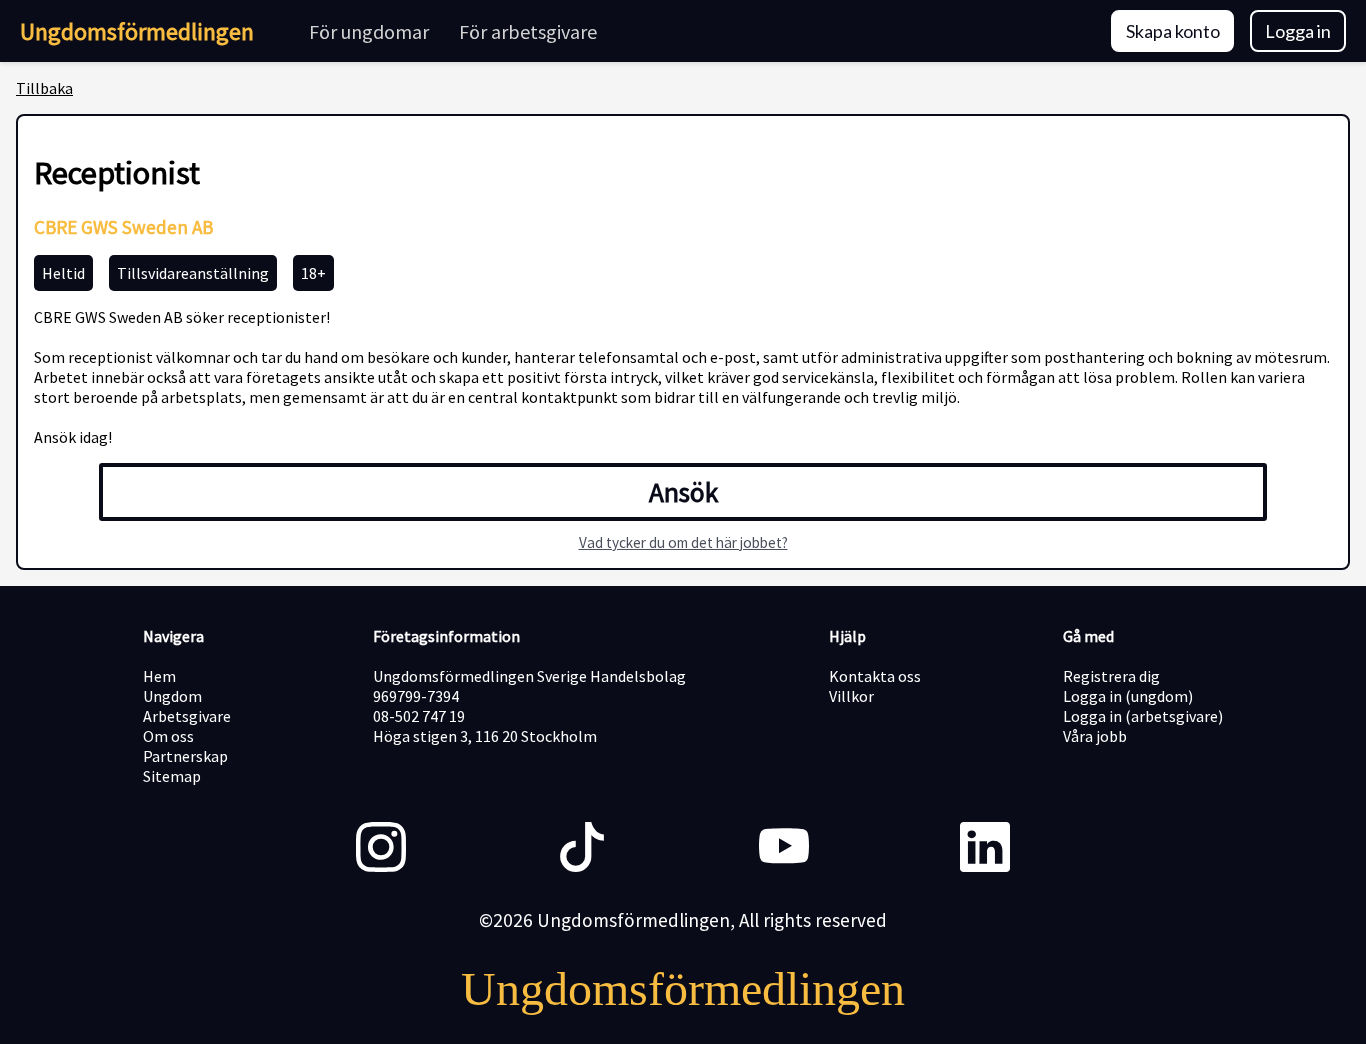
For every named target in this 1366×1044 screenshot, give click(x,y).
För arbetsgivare (528, 31)
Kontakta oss (875, 676)
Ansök (683, 492)
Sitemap (172, 776)
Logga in (1298, 31)
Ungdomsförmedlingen (137, 31)
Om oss (168, 736)
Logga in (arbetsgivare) (1143, 716)
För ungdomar (369, 31)
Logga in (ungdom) (1128, 696)
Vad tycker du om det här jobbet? (683, 542)
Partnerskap (185, 756)
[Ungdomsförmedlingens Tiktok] (582, 849)
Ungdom (172, 696)
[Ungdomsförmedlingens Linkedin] (985, 849)
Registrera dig (1111, 676)
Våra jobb (1095, 736)
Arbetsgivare (187, 716)
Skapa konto (1173, 31)
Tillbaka (44, 88)
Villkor (851, 696)
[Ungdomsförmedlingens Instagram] (381, 849)
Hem (159, 676)
